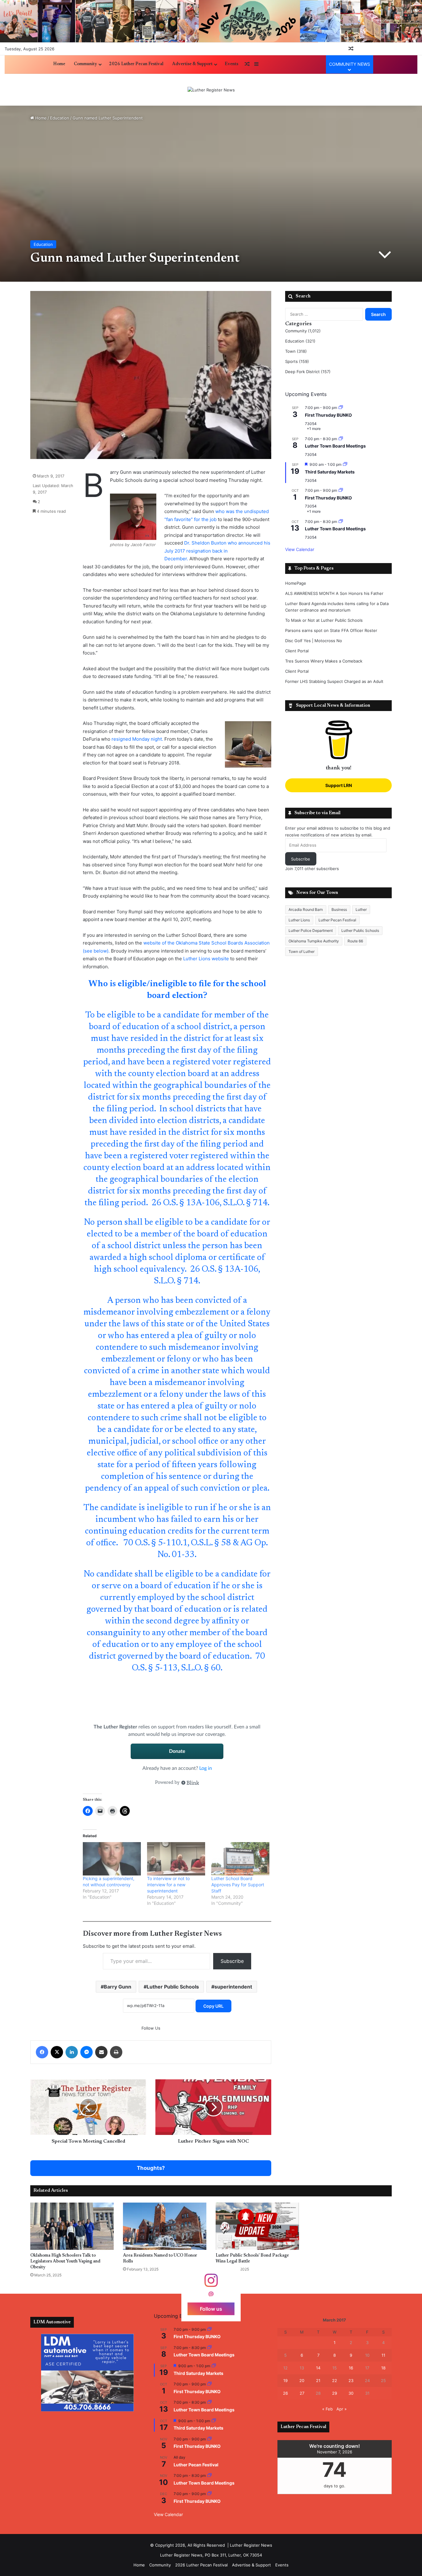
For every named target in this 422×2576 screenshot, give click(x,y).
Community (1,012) (303, 331)
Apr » (342, 2409)
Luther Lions (299, 920)
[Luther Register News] (211, 90)
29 (335, 2393)
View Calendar (300, 549)
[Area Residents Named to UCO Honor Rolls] (165, 2226)
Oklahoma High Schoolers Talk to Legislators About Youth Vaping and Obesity (65, 2262)
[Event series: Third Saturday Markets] (345, 464)
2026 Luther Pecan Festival (136, 64)
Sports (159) (297, 361)
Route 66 (355, 941)
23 (351, 2380)
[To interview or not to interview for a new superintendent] (176, 1859)
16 (351, 2368)
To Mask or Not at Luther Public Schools (324, 620)
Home (59, 64)
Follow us (211, 2309)
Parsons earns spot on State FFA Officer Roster (331, 630)
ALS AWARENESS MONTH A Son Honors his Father (334, 593)
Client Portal (297, 651)
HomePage (296, 583)
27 (302, 2393)
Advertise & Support (192, 64)
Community (85, 64)
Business (339, 909)
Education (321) (300, 341)
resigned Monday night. (137, 739)
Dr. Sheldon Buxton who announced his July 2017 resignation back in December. (217, 551)
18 (383, 2368)
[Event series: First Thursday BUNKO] (341, 408)
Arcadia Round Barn (306, 909)
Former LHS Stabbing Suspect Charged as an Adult (334, 681)
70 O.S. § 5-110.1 (155, 1543)
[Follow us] (211, 2283)
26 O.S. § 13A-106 (186, 1203)
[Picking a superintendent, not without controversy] (112, 1859)
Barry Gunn (118, 1987)
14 (318, 2368)
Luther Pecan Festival (337, 920)
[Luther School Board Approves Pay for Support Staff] (240, 1859)
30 (351, 2393)
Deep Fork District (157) (308, 372)
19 (285, 2380)
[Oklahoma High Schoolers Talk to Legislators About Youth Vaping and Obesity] (72, 2226)
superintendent (233, 1987)
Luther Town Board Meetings (335, 446)
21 (318, 2380)
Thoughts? (151, 2168)
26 (285, 2393)
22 (335, 2380)
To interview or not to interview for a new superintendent (168, 1885)
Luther (361, 909)
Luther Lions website (207, 959)
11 (383, 2355)
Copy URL (213, 2006)
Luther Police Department (311, 930)
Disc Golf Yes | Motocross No (314, 641)
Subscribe (232, 1961)
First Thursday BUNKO (328, 415)
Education (60, 118)
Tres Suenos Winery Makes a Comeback (324, 661)
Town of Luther (302, 951)
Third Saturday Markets (330, 472)
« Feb (327, 2409)
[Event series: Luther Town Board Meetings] (341, 439)
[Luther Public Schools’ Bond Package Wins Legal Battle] (257, 2226)
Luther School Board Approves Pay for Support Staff (238, 1885)
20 (302, 2380)
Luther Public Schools (173, 1987)
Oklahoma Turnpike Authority (314, 941)
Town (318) (296, 351)
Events (231, 64)
